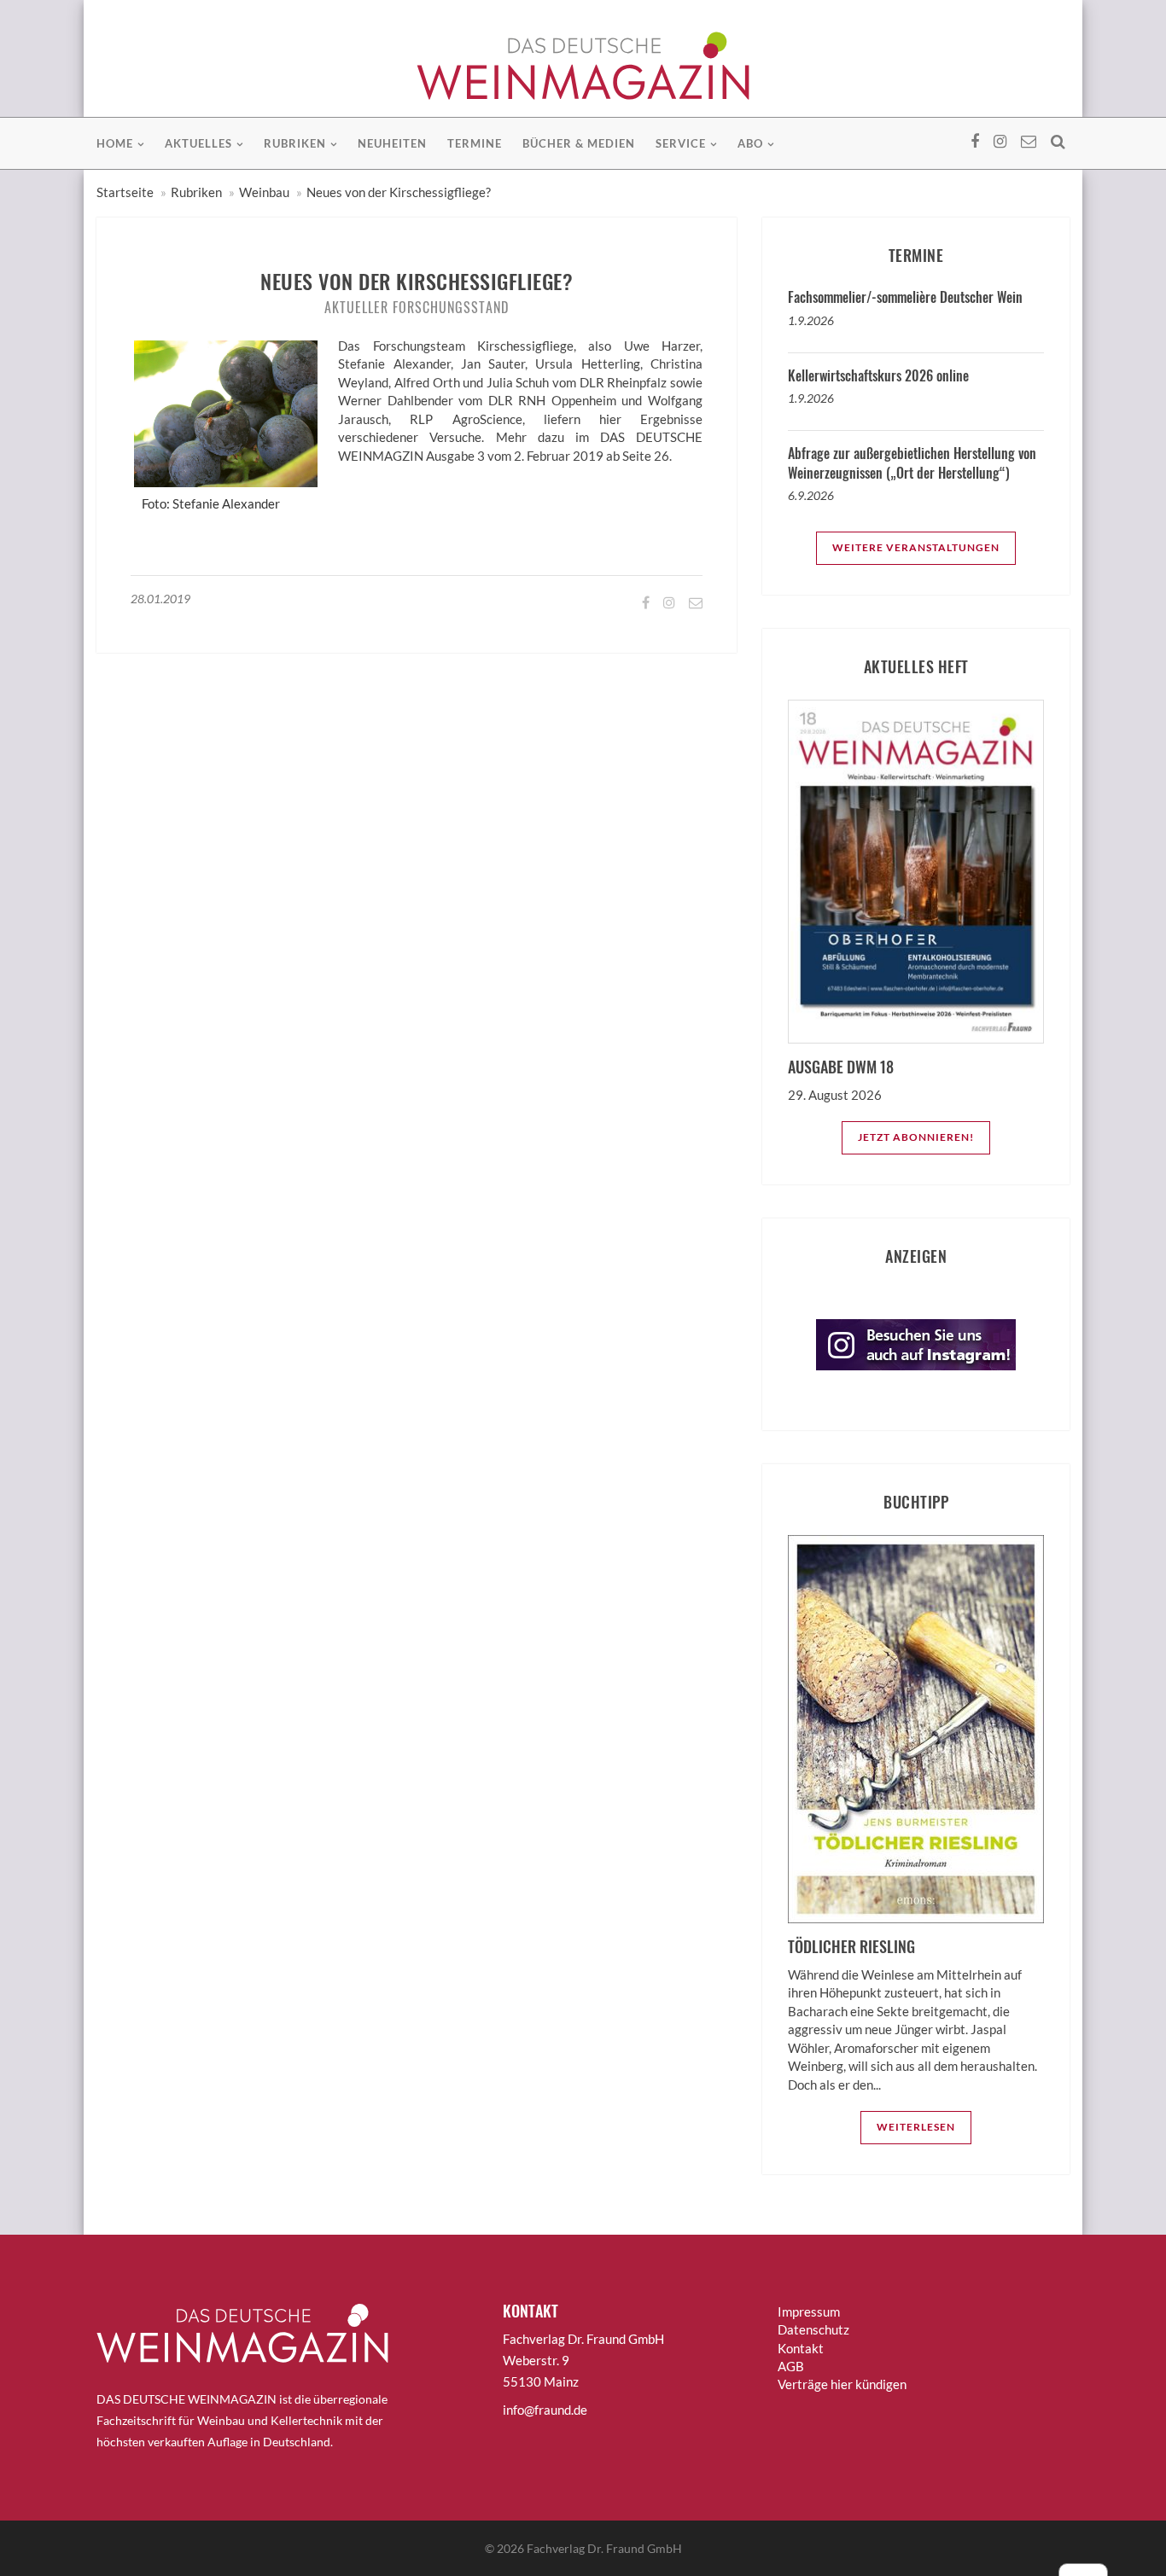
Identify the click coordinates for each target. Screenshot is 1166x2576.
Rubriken (196, 192)
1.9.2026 (811, 320)
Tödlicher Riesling (851, 1946)
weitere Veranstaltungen (916, 547)
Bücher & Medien (579, 143)
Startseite (125, 192)
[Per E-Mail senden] (694, 602)
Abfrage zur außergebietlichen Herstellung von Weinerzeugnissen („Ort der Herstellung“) (912, 462)
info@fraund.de (545, 2410)
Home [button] (115, 143)
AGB (791, 2366)
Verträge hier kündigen (842, 2384)
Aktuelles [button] (198, 143)
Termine (475, 143)
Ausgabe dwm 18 (841, 1067)
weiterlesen (916, 2127)
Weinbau (264, 192)
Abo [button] (750, 143)
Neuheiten (392, 143)
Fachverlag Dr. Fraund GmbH (604, 2548)
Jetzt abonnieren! (916, 1137)
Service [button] (681, 143)
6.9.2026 (811, 495)
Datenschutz (813, 2329)
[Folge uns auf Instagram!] (668, 602)
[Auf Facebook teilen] (644, 602)
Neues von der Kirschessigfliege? (399, 192)
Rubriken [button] (295, 143)
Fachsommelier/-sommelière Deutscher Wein (905, 297)
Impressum (809, 2311)
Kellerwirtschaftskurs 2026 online (878, 375)
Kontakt (801, 2348)
